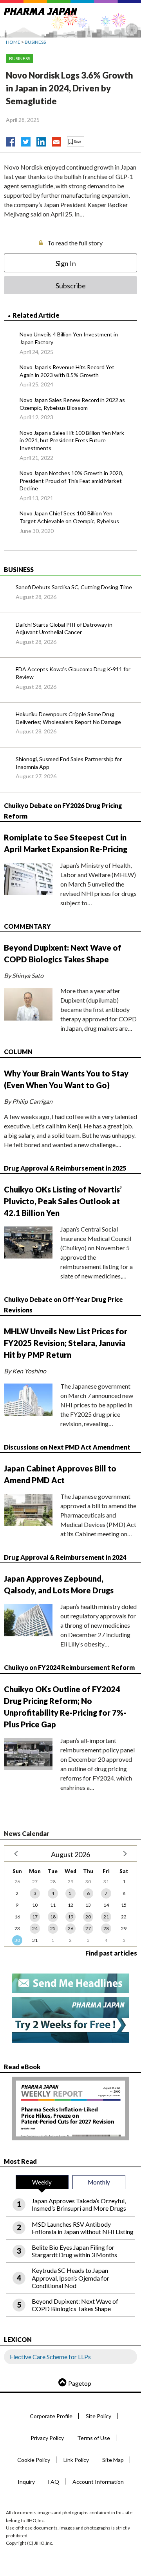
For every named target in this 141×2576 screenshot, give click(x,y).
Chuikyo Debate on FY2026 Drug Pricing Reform (63, 811)
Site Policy (99, 2416)
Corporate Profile (51, 2416)
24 (35, 1928)
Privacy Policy (47, 2438)
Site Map (113, 2460)
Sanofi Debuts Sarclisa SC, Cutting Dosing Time (74, 587)
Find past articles (111, 1953)
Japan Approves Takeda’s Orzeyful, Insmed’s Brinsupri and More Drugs (79, 2204)
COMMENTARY (27, 926)
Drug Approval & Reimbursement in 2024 (65, 1557)
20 (88, 1917)
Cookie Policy (34, 2460)
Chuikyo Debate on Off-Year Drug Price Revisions (63, 1305)
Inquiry (26, 2482)
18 (53, 1917)
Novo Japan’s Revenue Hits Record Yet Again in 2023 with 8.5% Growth (67, 371)
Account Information (98, 2482)
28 (106, 1928)
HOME (13, 42)
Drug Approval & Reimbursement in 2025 (65, 1168)
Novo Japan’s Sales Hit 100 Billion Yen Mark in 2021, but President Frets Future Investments (72, 440)
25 (53, 1928)
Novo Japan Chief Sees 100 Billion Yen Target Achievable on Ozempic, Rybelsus (69, 517)
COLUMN (18, 1052)
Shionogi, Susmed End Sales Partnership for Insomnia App (69, 763)
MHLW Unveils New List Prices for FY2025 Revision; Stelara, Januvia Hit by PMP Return (66, 1343)
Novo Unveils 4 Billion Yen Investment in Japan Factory (69, 338)
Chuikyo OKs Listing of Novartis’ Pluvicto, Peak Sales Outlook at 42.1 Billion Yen (63, 1201)
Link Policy (76, 2460)
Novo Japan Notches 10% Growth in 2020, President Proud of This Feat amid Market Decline (71, 481)
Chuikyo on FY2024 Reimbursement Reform (69, 1667)
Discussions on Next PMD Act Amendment (67, 1447)
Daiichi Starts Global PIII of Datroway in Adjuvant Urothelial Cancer (64, 628)
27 (88, 1928)
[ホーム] (41, 10)
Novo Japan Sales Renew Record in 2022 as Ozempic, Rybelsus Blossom (72, 404)
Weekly (42, 2182)
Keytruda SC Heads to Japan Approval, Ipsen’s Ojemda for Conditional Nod (70, 2278)
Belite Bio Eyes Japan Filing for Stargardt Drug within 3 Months (74, 2251)
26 (70, 1928)
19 (70, 1917)
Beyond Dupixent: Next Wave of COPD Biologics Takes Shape (75, 2305)
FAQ (54, 2482)
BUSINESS (35, 42)
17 (35, 1917)
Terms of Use (94, 2438)
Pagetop (80, 2383)
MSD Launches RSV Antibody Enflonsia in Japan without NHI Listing (83, 2228)
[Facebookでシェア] (11, 140)
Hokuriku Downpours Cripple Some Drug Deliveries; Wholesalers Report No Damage (68, 718)
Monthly (99, 2182)
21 (106, 1917)
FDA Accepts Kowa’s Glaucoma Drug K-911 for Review (73, 673)
